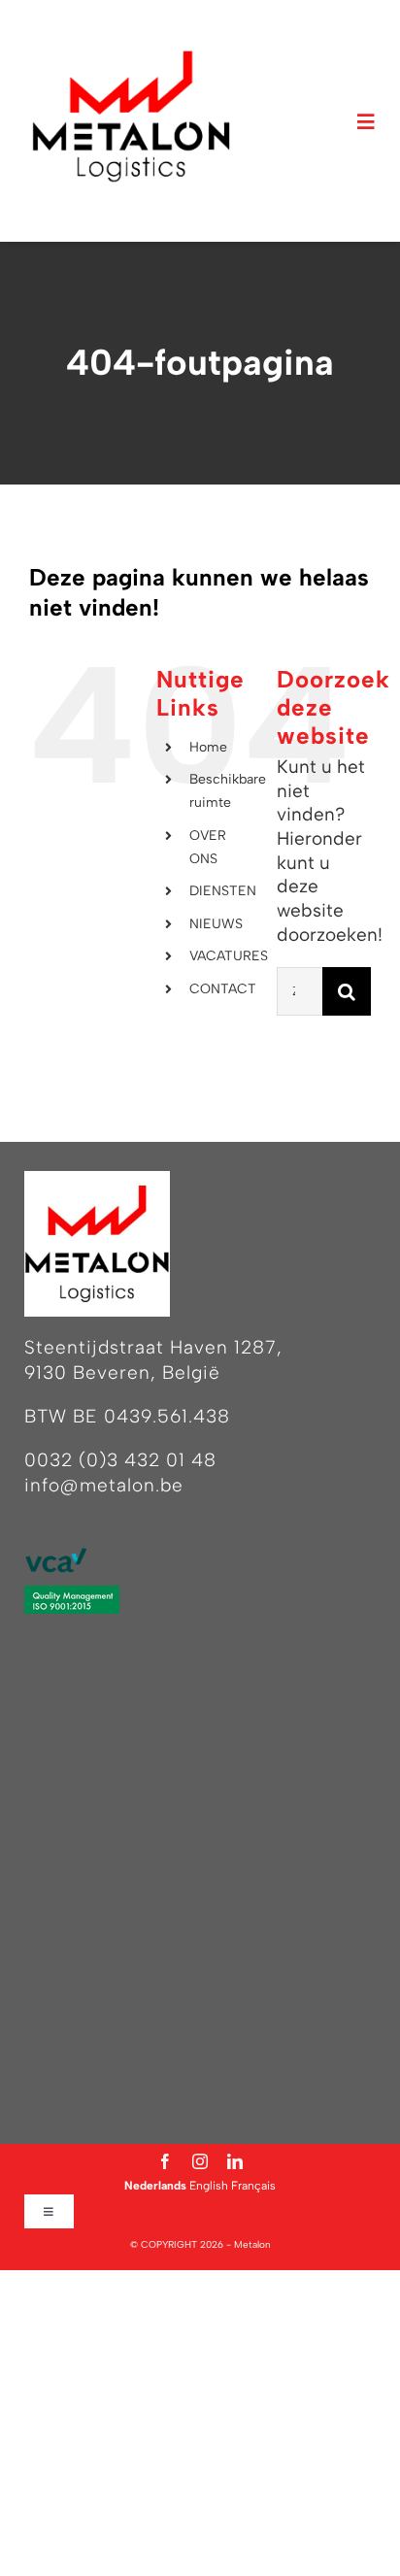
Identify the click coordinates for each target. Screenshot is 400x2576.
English (209, 2186)
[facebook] (165, 2161)
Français (253, 2186)
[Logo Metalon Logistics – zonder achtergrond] (131, 58)
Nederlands (155, 2186)
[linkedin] (235, 2161)
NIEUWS (216, 924)
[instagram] (200, 2161)
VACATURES (229, 956)
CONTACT (223, 989)
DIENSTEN (223, 891)
